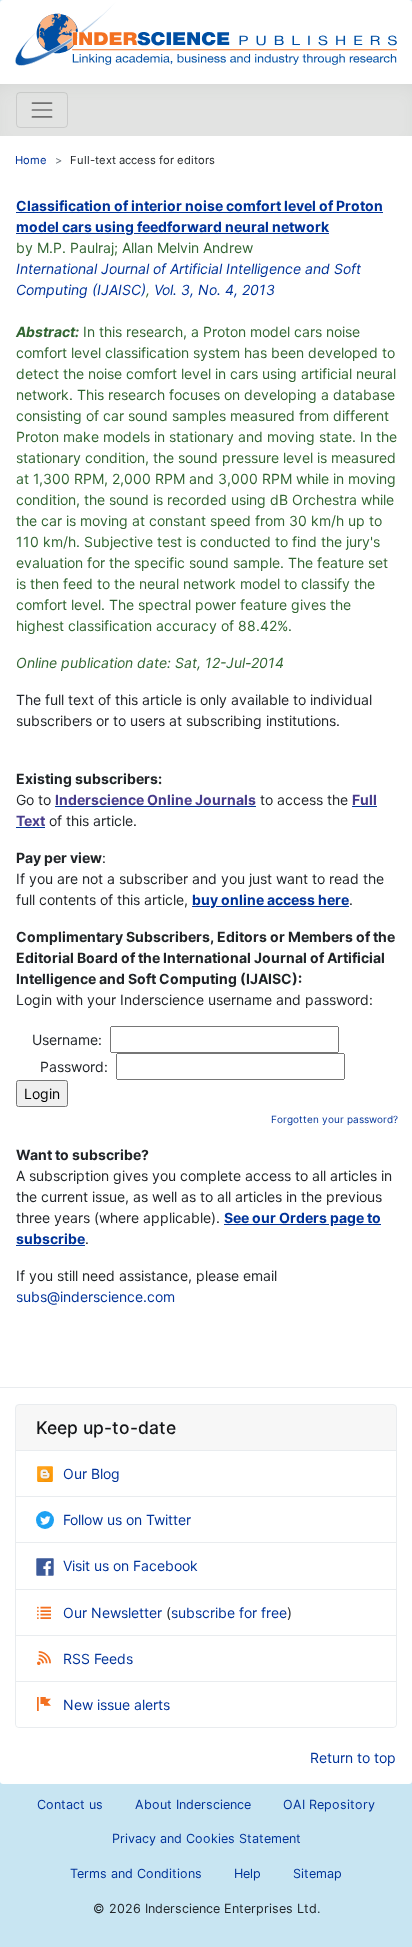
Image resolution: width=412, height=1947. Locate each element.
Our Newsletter (114, 1612)
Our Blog (91, 1473)
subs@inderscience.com (95, 1296)
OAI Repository (329, 1804)
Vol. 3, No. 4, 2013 (214, 289)
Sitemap (317, 1873)
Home (31, 160)
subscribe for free (229, 1612)
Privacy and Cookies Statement (206, 1838)
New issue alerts (116, 1704)
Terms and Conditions (136, 1873)
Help (247, 1873)
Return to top (353, 1757)
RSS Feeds (98, 1658)
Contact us (70, 1804)
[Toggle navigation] (42, 110)
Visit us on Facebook (130, 1565)
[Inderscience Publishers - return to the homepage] (206, 34)
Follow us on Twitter (127, 1519)
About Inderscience (193, 1804)
